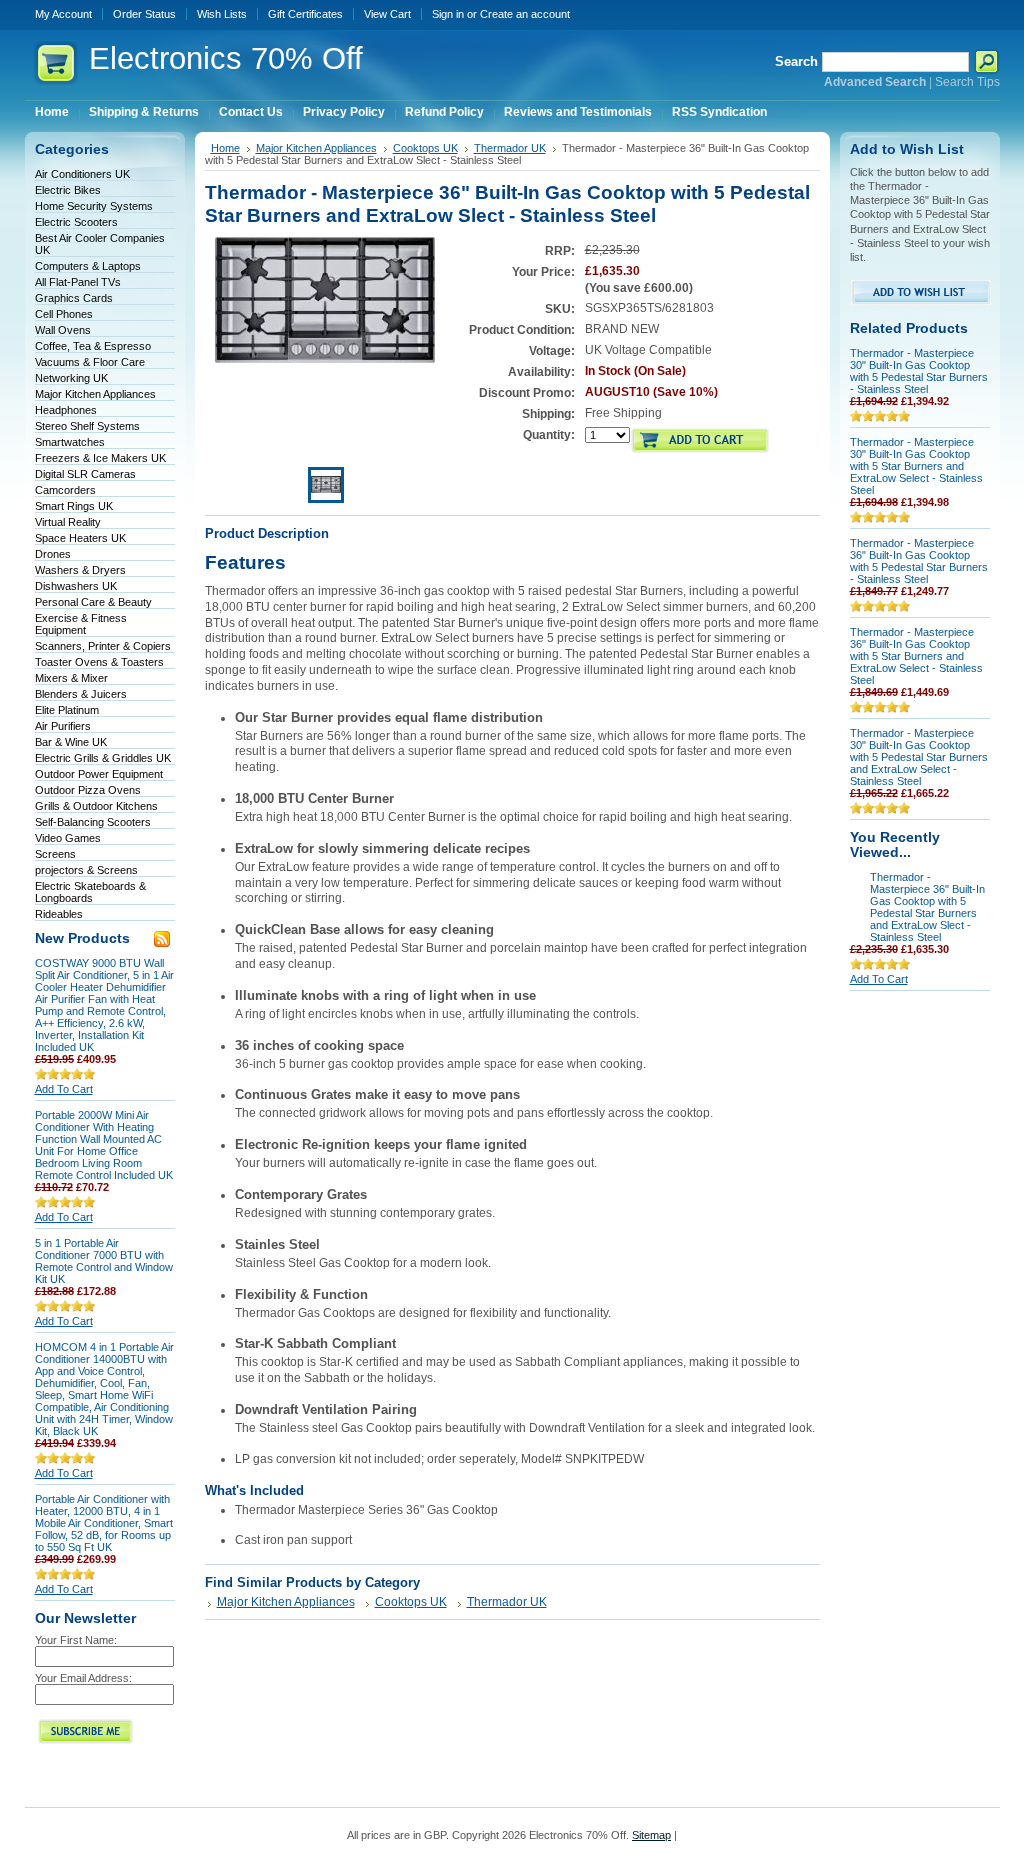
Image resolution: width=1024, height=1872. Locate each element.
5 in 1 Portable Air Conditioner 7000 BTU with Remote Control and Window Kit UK (104, 1261)
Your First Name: (76, 1640)
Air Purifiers (63, 726)
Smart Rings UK (74, 506)
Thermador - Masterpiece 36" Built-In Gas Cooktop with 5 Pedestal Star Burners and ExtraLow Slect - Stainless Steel (927, 907)
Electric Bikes (68, 190)
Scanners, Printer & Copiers (103, 646)
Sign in (448, 14)
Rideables (59, 914)
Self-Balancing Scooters (93, 822)
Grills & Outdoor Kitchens (96, 806)
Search (796, 61)
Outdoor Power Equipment (99, 774)
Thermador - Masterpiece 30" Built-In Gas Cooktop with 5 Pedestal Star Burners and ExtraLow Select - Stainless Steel (919, 757)
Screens (55, 854)
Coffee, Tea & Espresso (93, 346)
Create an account (525, 14)
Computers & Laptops (88, 266)
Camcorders (65, 490)
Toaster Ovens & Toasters (99, 662)
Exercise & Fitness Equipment (81, 624)
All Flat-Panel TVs (78, 282)
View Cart (387, 14)
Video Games (68, 838)
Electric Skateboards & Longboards (90, 892)
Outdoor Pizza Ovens (88, 790)
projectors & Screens (86, 870)
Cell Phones (64, 314)
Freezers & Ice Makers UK (100, 458)
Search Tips (967, 82)
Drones (53, 554)
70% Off (226, 58)
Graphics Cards (74, 298)
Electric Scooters (76, 222)
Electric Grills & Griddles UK (103, 758)
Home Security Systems (94, 206)
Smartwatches (70, 442)
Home (225, 148)
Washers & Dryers (80, 570)
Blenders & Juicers (81, 694)
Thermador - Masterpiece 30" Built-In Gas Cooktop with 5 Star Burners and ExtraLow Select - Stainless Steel (916, 466)
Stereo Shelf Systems (87, 426)
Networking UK (71, 378)
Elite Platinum (67, 710)
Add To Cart (64, 1089)
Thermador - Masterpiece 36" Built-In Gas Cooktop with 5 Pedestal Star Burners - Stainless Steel (919, 561)
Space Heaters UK (80, 538)
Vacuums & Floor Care (90, 362)
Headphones (66, 410)
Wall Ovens (63, 330)
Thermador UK (510, 148)
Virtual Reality (68, 522)
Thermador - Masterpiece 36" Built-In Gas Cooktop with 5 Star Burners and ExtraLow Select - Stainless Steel (916, 656)
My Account (63, 14)
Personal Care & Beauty (93, 602)
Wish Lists (222, 14)
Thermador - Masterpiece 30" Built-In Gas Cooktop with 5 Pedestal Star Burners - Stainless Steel (919, 371)
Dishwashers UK (76, 586)
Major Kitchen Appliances (95, 394)
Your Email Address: (83, 1678)
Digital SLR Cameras (85, 474)
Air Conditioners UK (82, 174)
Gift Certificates (305, 14)
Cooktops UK (425, 148)
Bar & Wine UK (71, 742)
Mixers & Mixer (71, 678)
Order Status (144, 14)
